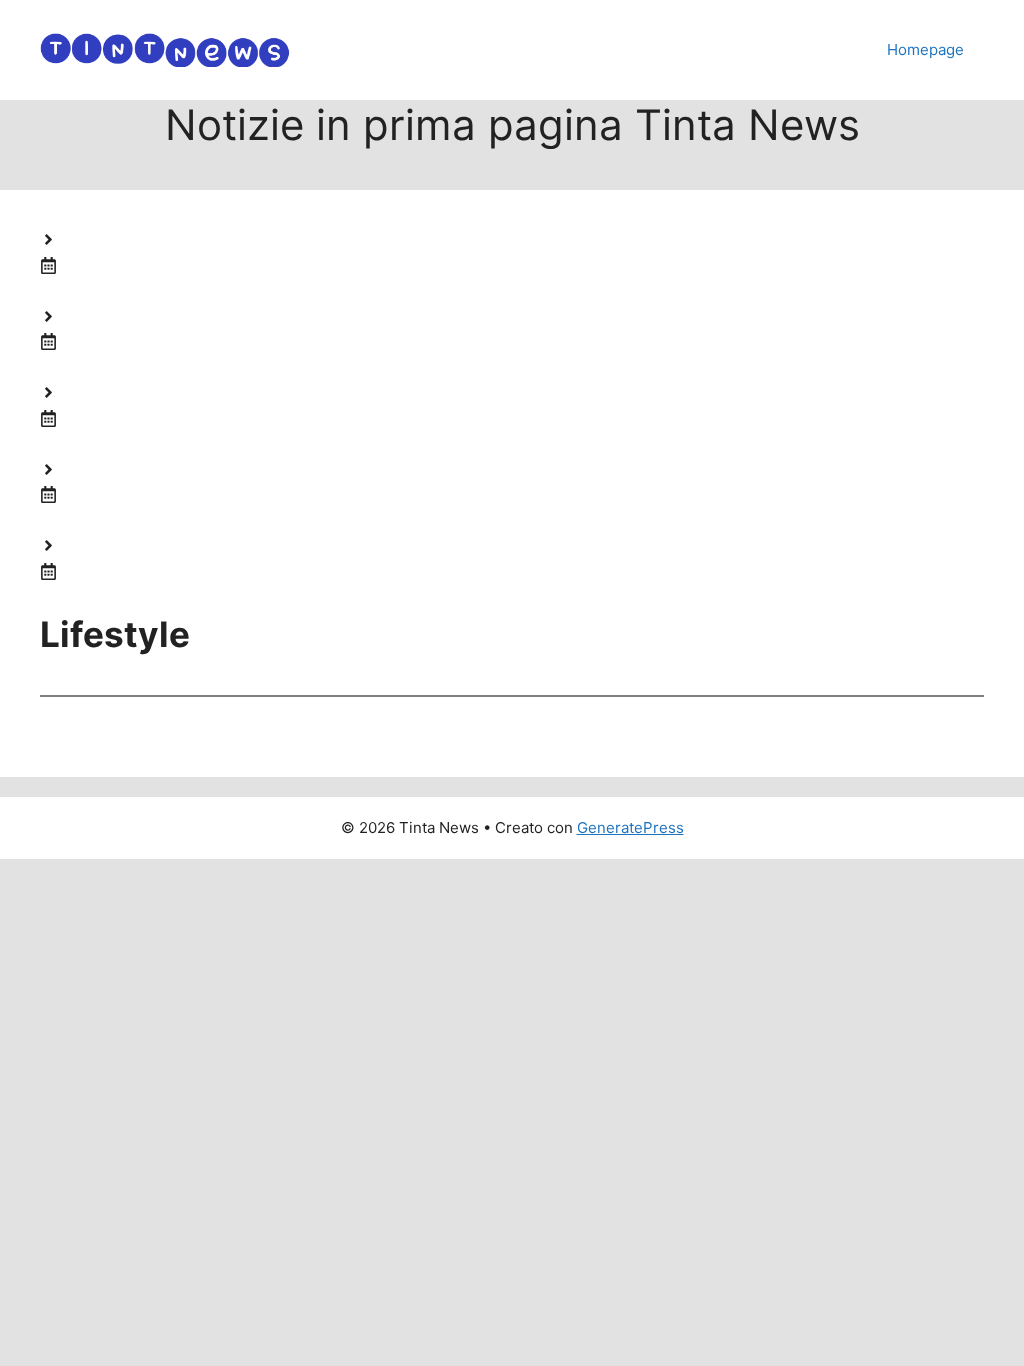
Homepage (925, 49)
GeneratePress (630, 827)
